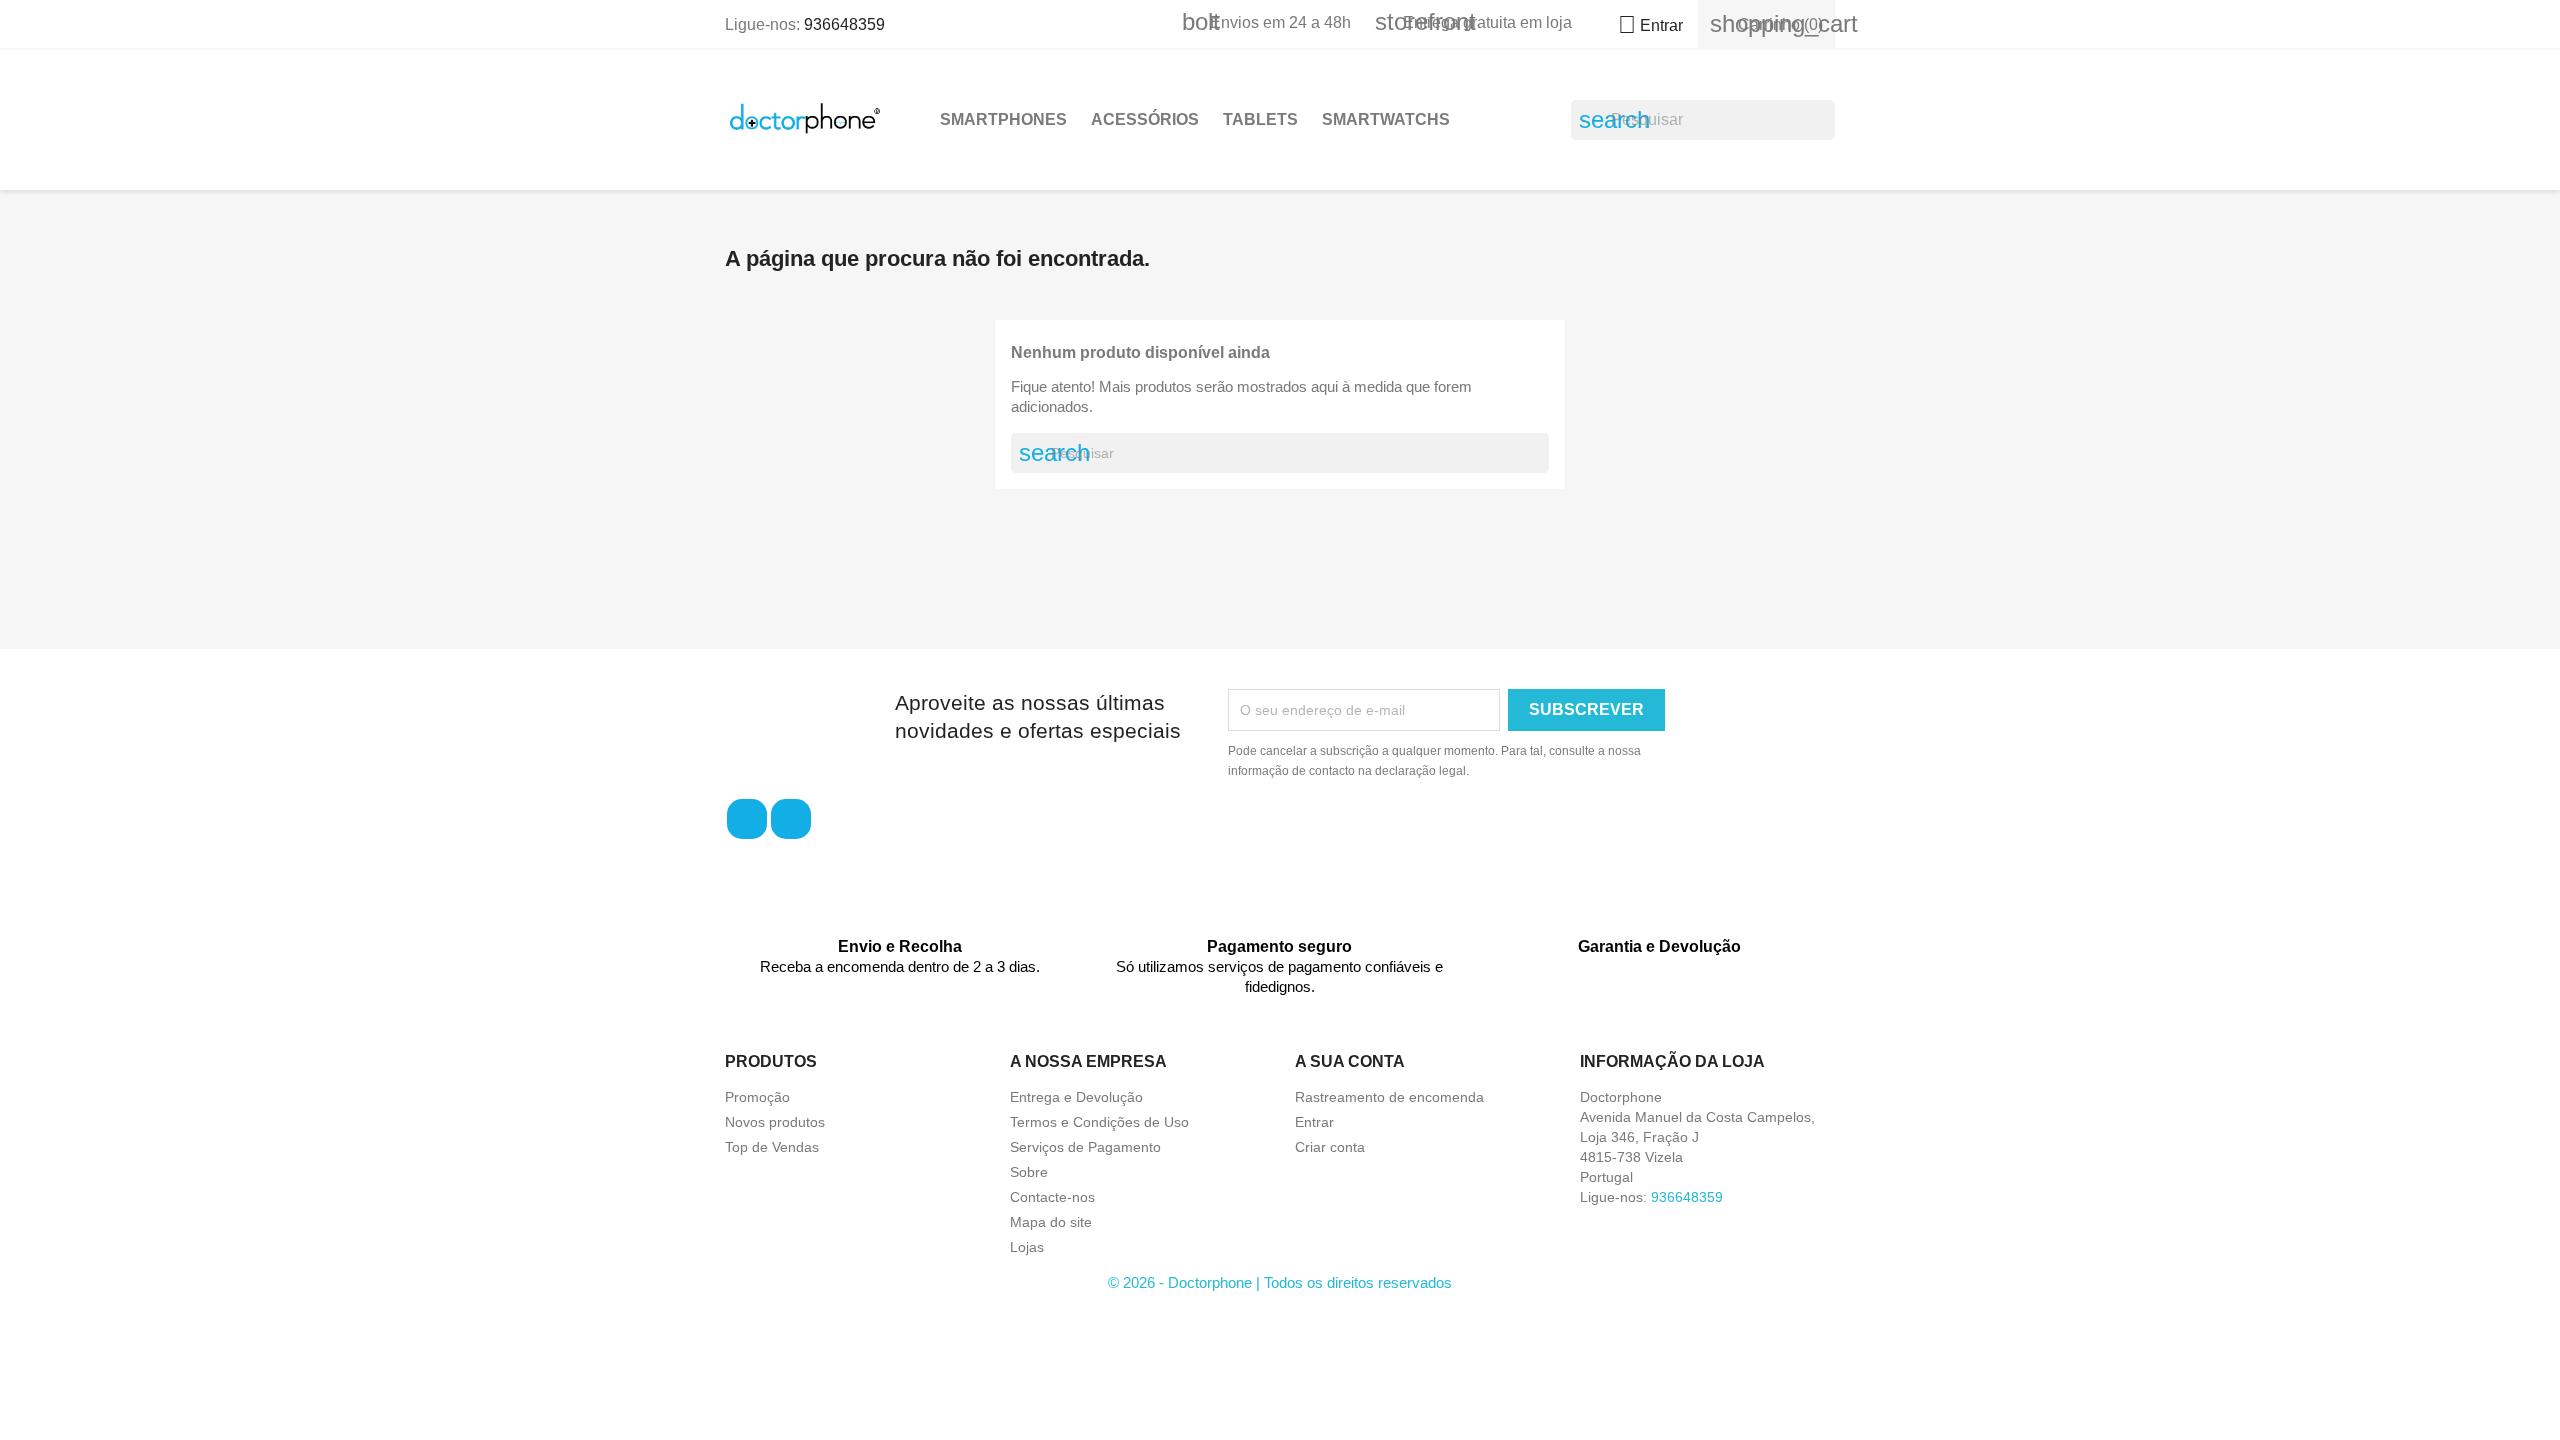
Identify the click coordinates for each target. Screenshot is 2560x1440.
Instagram (791, 819)
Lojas (1027, 1247)
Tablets (1260, 119)
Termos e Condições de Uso (1099, 1122)
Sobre (1029, 1172)
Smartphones (1003, 119)
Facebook (747, 819)
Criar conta (1330, 1147)
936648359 (844, 24)
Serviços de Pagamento (1085, 1147)
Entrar (1314, 1122)
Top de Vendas (772, 1147)
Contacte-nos (1052, 1197)
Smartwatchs (1386, 119)
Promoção (757, 1097)
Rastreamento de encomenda (1389, 1097)
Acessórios (1145, 119)
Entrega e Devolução (1076, 1097)
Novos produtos (775, 1122)
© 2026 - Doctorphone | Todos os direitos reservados (1280, 1282)
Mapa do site (1051, 1222)
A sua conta (1350, 1061)
